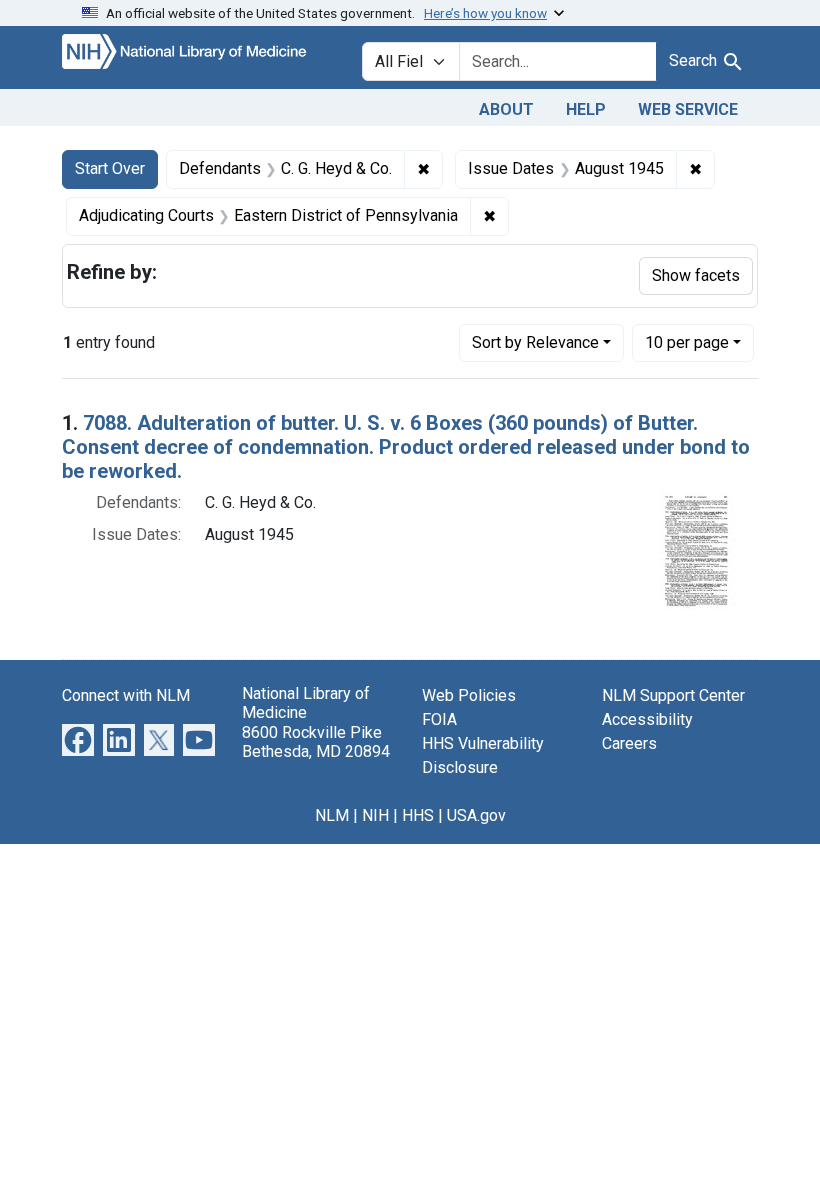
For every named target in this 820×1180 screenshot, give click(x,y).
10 (687, 342)
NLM (332, 815)
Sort (535, 342)
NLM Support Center (673, 695)
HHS (418, 815)
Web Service (688, 109)
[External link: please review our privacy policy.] (78, 739)
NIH (375, 815)
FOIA (439, 719)
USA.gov (476, 815)
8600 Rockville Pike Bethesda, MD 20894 (316, 742)
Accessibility (647, 719)
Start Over (110, 168)
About (506, 109)
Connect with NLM (126, 695)
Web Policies (469, 695)
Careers (629, 743)
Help (586, 109)
